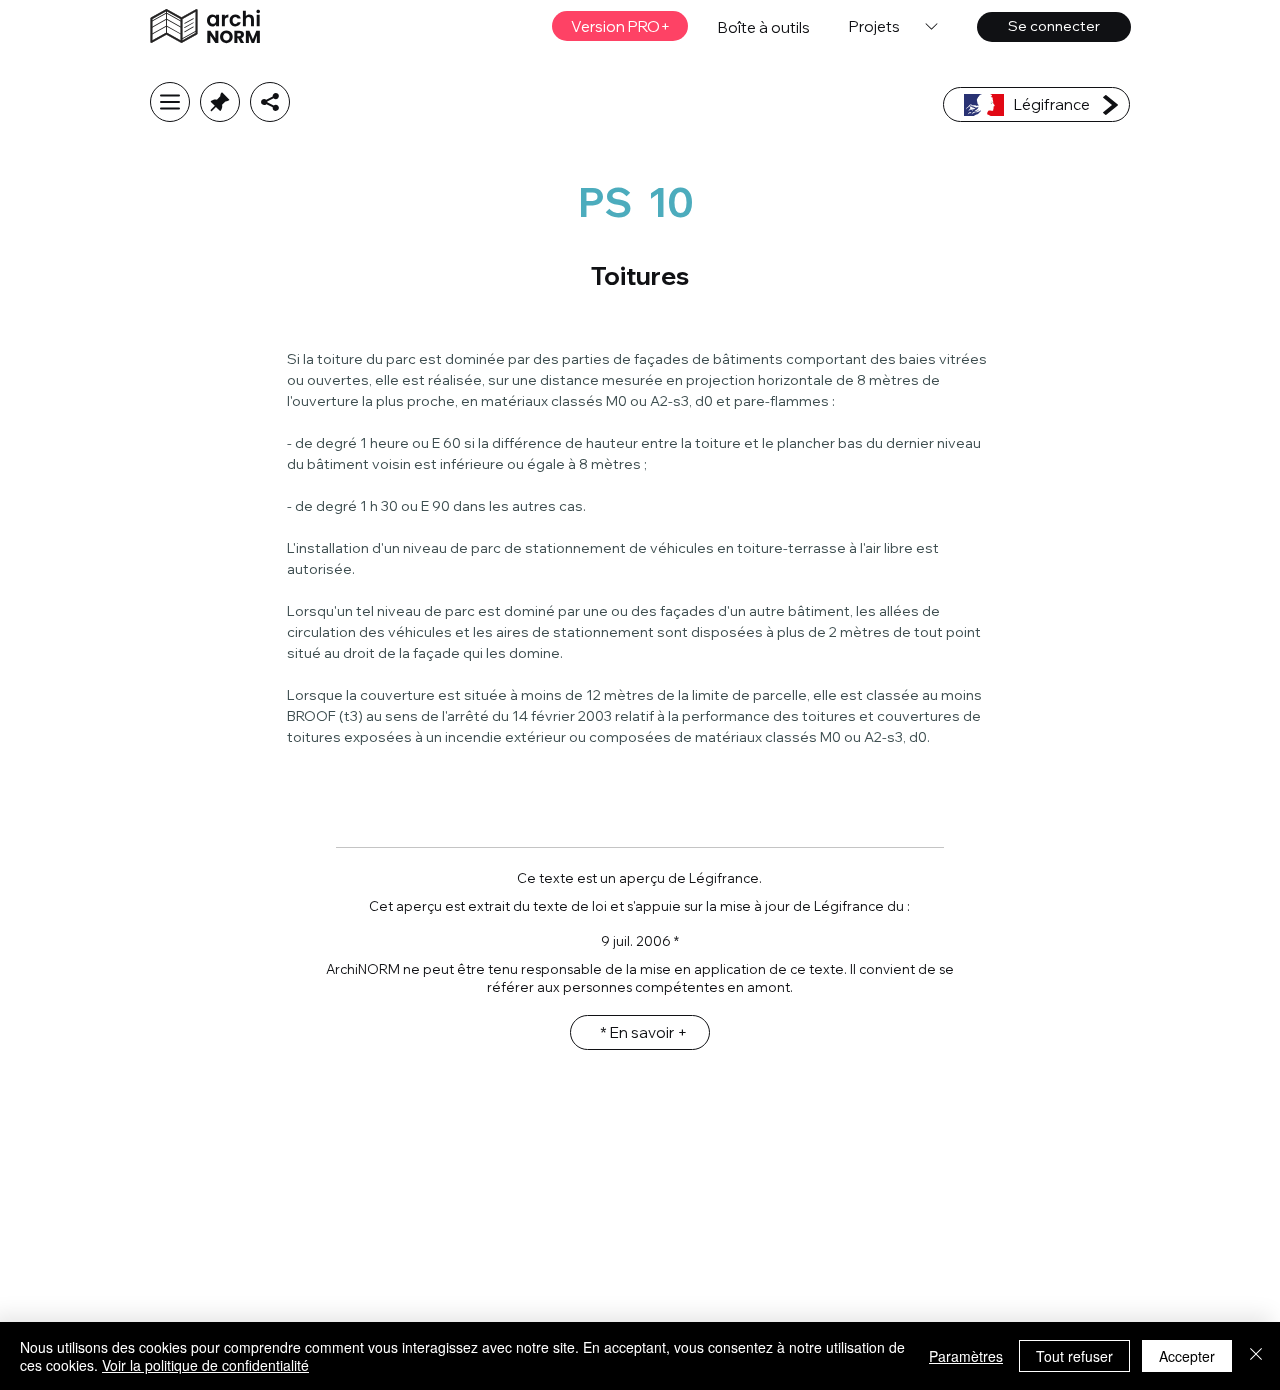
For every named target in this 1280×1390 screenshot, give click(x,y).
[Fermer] (1256, 1356)
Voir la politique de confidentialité (205, 1365)
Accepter (1187, 1356)
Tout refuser (1074, 1356)
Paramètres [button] (966, 1356)
